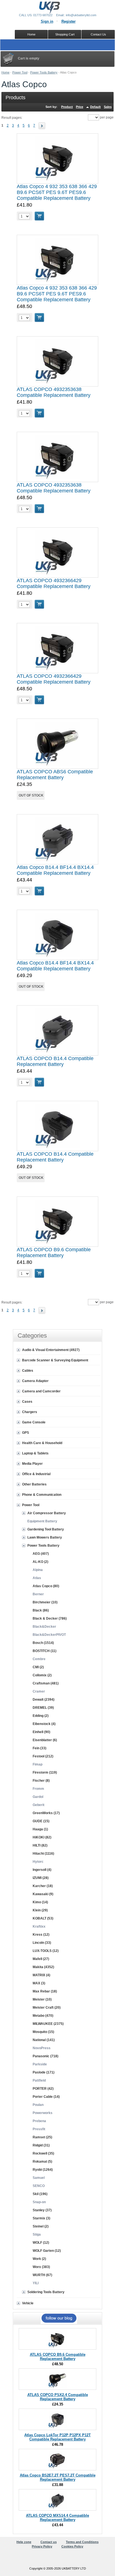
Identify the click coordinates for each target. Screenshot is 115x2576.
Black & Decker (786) (50, 1618)
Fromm (38, 1789)
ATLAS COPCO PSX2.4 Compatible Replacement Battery (58, 2397)
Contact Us (98, 34)
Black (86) (41, 1610)
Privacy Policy (42, 2546)
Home (5, 72)
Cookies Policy (72, 2546)
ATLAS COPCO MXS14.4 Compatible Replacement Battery (57, 2518)
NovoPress (42, 2048)
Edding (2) (41, 1716)
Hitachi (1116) (43, 1854)
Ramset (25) (42, 2137)
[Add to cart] (39, 216)
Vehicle (28, 2303)
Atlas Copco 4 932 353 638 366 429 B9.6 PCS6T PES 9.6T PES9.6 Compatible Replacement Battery (57, 192)
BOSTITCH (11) (45, 1651)
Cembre (39, 1659)
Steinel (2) (41, 2226)
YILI (36, 2283)
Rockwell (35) (43, 2153)
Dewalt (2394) (44, 1700)
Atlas (37, 1578)
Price (80, 107)
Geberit (39, 1805)
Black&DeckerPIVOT (49, 1635)
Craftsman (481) (46, 1683)
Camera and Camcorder (41, 1391)
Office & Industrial (36, 1474)
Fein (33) (39, 1748)
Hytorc (38, 1862)
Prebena (39, 2121)
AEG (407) (41, 1554)
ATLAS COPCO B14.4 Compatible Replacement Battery (55, 1061)
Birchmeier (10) (45, 1602)
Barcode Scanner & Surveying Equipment (55, 1360)
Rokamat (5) (42, 2162)
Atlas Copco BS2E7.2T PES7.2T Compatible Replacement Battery (58, 2477)
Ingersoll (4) (42, 1870)
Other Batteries (34, 1484)
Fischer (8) (41, 1781)
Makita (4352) (43, 1967)
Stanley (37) (42, 2210)
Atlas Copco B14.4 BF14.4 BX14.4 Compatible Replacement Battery (55, 870)
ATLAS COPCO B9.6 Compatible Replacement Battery (54, 1253)
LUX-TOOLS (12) (46, 1951)
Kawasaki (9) (43, 1894)
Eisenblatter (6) (45, 1740)
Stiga (37, 2234)
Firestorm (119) (45, 1772)
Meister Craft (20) (47, 2008)
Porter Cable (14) (46, 2097)
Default (95, 107)
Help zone (24, 2542)
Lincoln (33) (42, 1943)
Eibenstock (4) (44, 1724)
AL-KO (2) (40, 1562)
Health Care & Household (42, 1443)
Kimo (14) (40, 1902)
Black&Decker (44, 1627)
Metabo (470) (43, 2016)
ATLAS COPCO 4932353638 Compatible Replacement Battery (54, 392)
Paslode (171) (44, 2072)
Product (67, 107)
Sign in (47, 21)
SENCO (39, 2186)
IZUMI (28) (41, 1878)
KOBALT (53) (43, 1918)
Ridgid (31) (41, 2145)
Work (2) (39, 2259)
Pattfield (39, 2080)
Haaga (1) (40, 1829)
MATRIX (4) (41, 1975)
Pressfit (39, 2129)
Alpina (38, 1570)
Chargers (30, 1412)
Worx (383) (41, 2267)
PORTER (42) (43, 2089)
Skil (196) (40, 2194)
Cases (27, 1402)
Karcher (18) (43, 1886)
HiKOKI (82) (42, 1837)
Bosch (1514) (43, 1643)
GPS (26, 1433)
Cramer (39, 1691)
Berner (38, 1594)
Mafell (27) (41, 1959)
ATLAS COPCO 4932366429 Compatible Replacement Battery (54, 583)
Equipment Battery (42, 1521)
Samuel (39, 2178)
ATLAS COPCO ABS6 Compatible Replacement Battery (55, 775)
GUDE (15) (41, 1821)
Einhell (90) (41, 1732)
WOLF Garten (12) (47, 2251)
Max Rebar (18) (45, 1991)
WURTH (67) (42, 2275)
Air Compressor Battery (47, 1513)
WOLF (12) (41, 2243)
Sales (108, 107)
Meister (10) (42, 1999)
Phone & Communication (42, 1495)
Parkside (40, 2064)
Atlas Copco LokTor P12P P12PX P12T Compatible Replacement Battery (57, 2437)
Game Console (34, 1422)
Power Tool (20, 72)
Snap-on (39, 2202)
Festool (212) (43, 1756)
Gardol (38, 1797)
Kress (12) (41, 1935)
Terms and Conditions (82, 2542)
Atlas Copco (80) (46, 1586)
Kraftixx (39, 1926)
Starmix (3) (41, 2218)
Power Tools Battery (44, 72)
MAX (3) (39, 1983)
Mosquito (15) (43, 2032)
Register (69, 21)
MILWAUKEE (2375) (48, 2024)
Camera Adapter (35, 1381)
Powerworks (43, 2113)
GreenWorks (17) (46, 1813)
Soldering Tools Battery (46, 2292)
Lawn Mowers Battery (45, 1537)
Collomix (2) (42, 1675)
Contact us (49, 2542)
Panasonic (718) (45, 2056)
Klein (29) (40, 1910)
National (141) (44, 2040)
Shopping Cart (65, 34)
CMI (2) (38, 1667)
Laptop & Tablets (35, 1453)
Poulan (38, 2105)
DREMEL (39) (43, 1708)
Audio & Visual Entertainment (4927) (51, 1350)
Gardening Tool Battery (46, 1529)
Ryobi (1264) (43, 2170)
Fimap (38, 1764)
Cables (28, 1371)
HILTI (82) (40, 1845)
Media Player (32, 1464)
